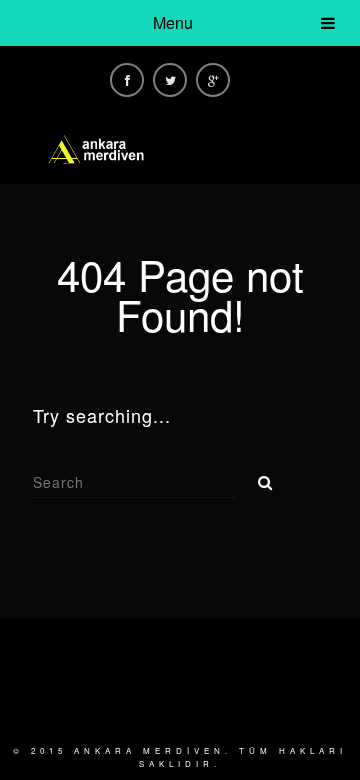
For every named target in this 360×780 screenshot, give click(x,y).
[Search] (258, 477)
